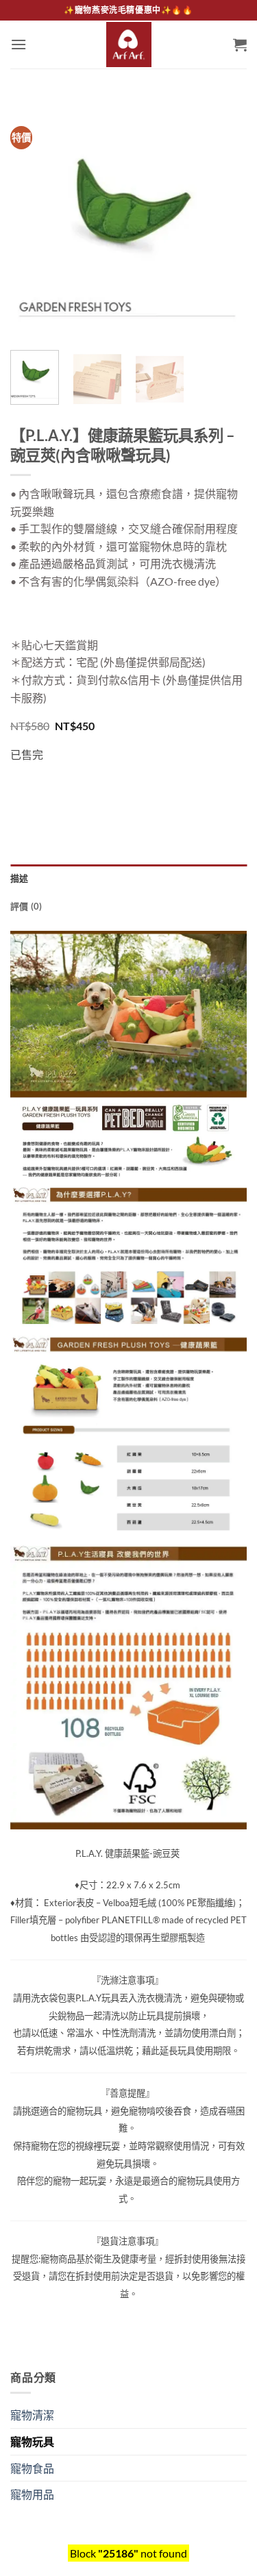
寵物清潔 (32, 2415)
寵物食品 (32, 2468)
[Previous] (32, 222)
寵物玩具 (32, 2441)
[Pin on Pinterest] (122, 789)
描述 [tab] (20, 878)
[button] (19, 44)
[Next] (225, 222)
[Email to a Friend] (97, 789)
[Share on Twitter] (72, 789)
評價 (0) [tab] (26, 906)
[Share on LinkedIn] (146, 789)
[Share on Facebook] (48, 789)
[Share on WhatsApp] (23, 789)
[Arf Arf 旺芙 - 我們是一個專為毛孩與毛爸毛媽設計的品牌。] (129, 45)
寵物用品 (32, 2494)
